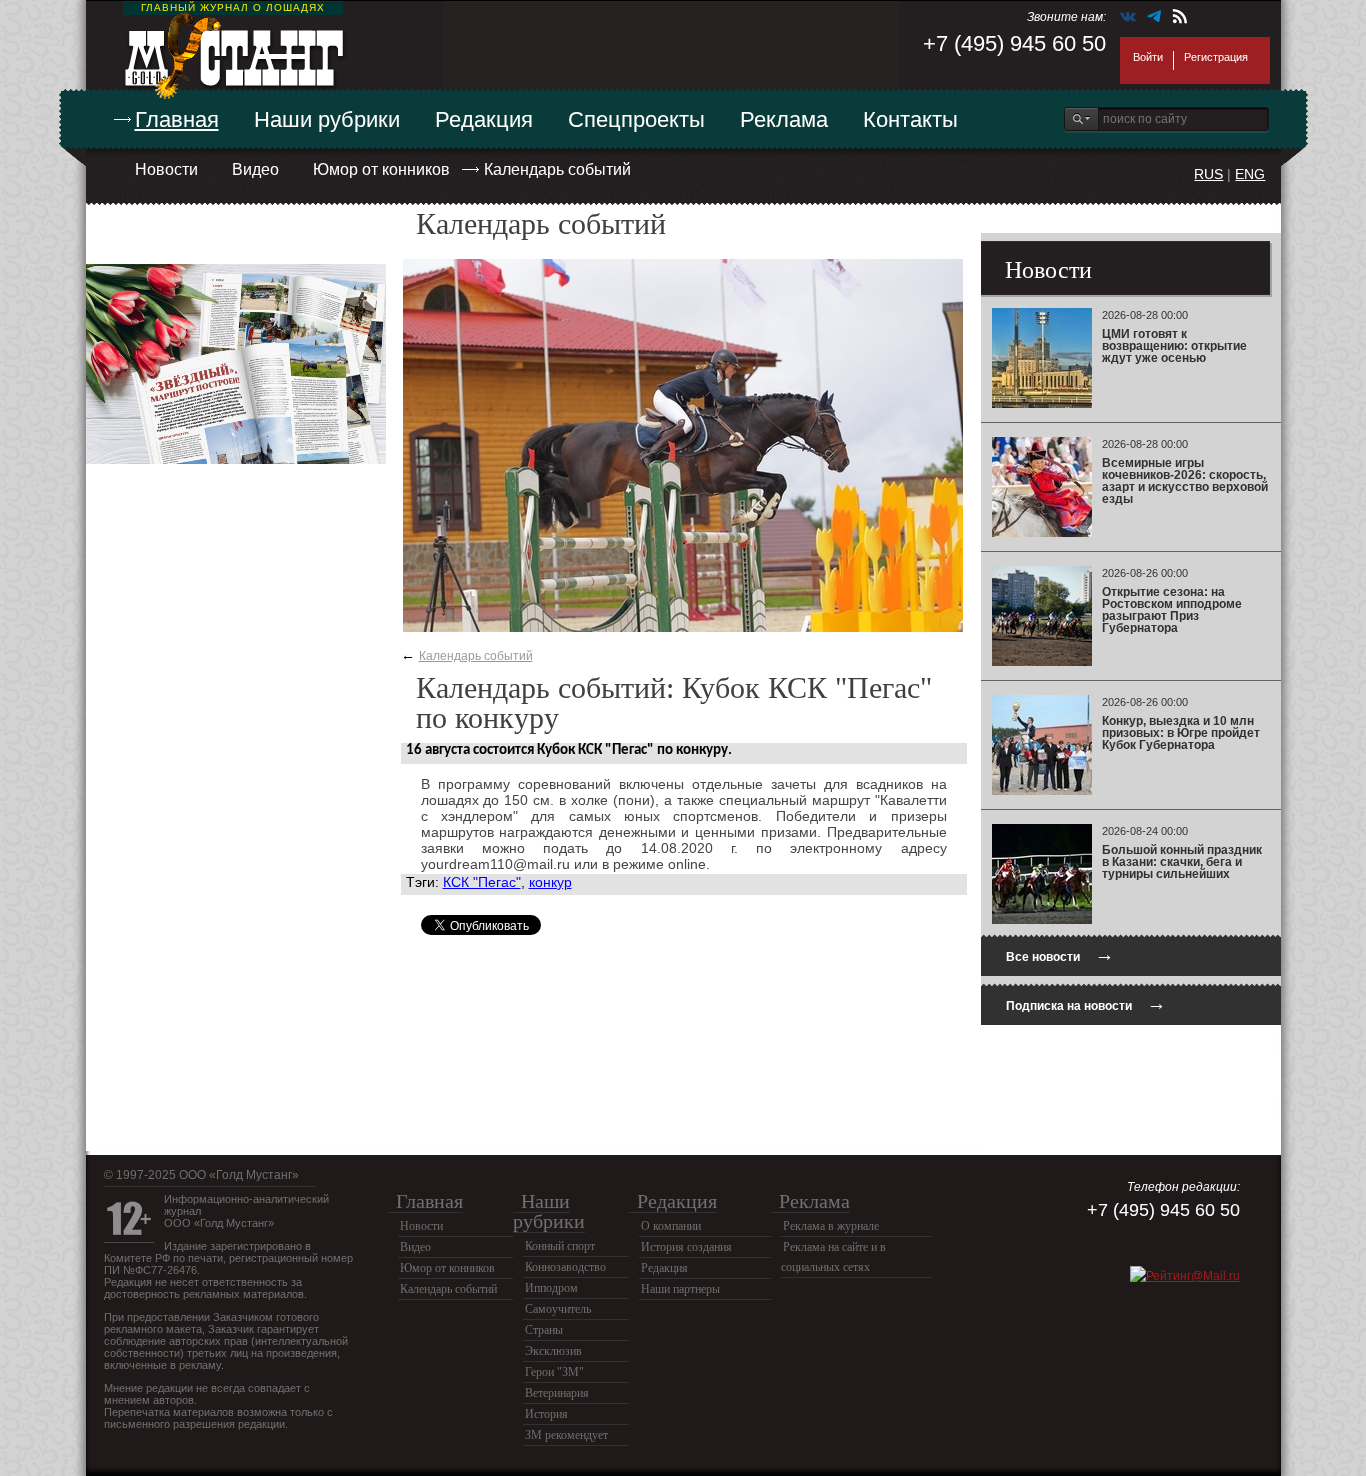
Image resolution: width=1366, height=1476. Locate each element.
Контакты (910, 119)
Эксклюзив (553, 1351)
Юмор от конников (381, 169)
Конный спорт (560, 1246)
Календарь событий (557, 169)
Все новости (1060, 954)
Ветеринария (557, 1393)
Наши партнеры (680, 1289)
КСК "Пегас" (482, 882)
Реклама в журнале (831, 1226)
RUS (1208, 174)
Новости (166, 169)
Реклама (784, 119)
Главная (177, 119)
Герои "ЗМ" (554, 1372)
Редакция (484, 119)
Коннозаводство (565, 1267)
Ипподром (551, 1288)
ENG (1250, 174)
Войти (1148, 57)
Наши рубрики (327, 119)
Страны (544, 1330)
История (546, 1414)
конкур (550, 882)
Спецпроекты (636, 119)
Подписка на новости (1086, 1003)
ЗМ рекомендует (566, 1435)
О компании (671, 1226)
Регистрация (1216, 57)
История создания (686, 1247)
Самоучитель (558, 1309)
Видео (255, 169)
